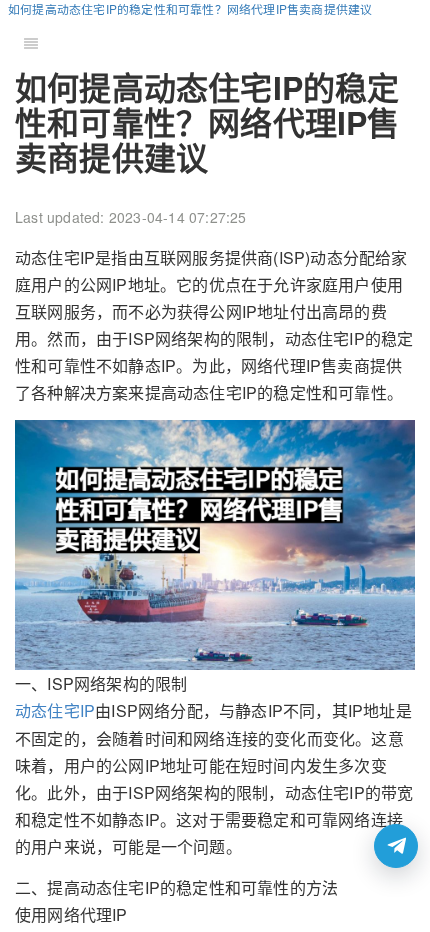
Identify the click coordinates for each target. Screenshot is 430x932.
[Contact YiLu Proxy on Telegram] (396, 846)
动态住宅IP (55, 710)
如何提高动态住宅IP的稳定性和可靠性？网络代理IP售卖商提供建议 (190, 8)
